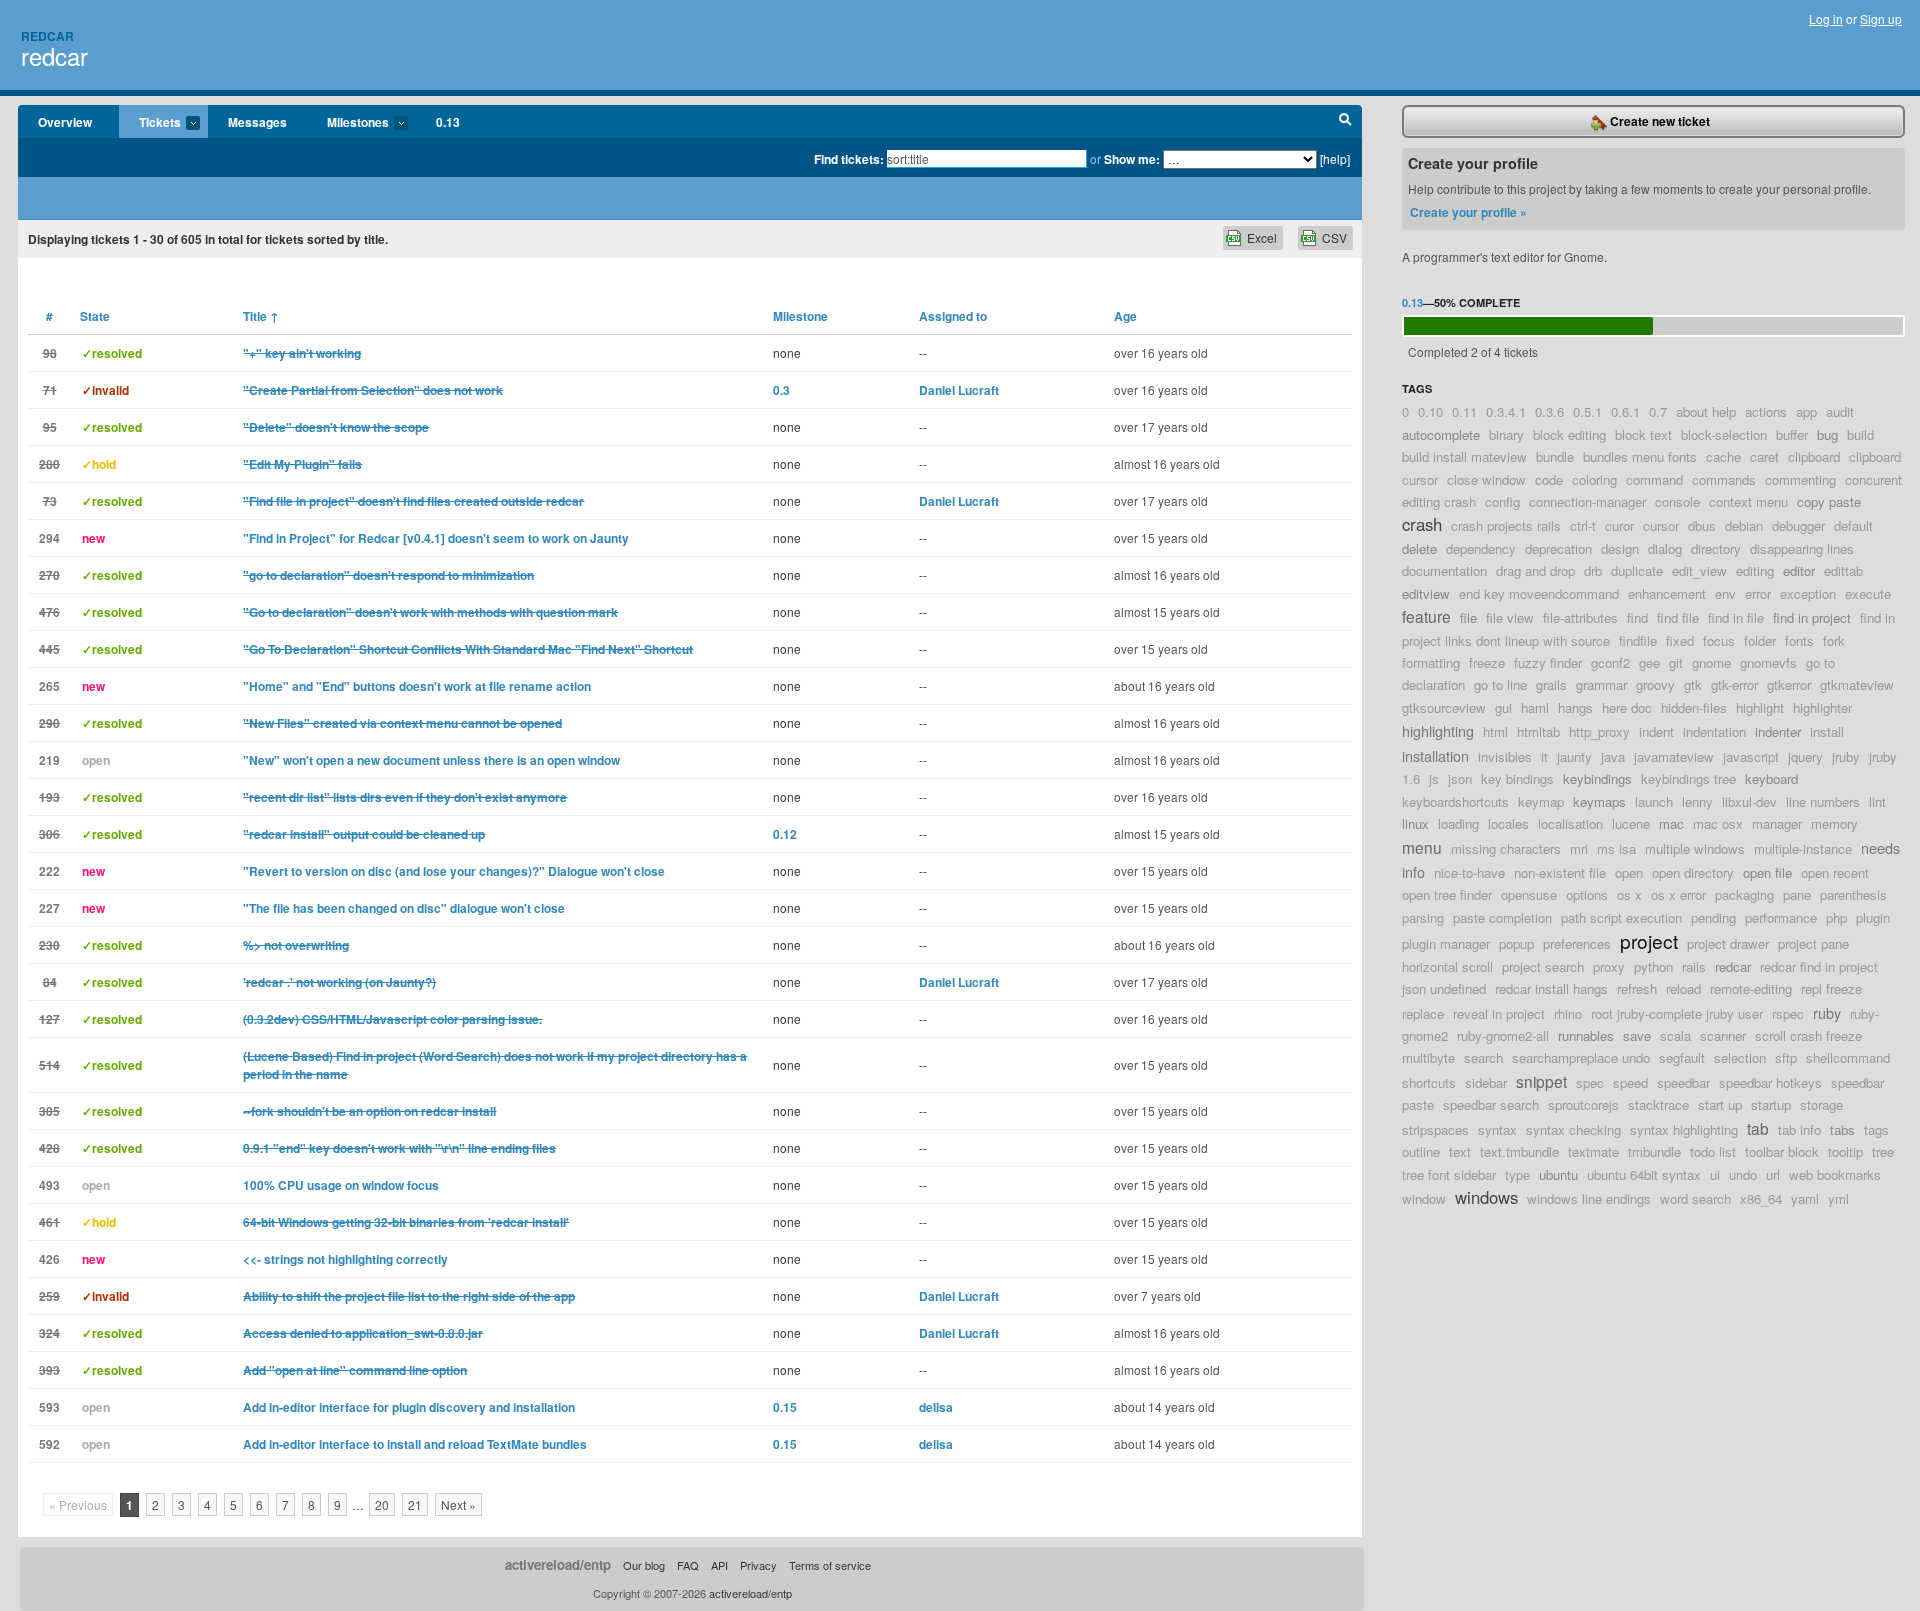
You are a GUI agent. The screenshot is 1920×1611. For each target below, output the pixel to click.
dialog (1665, 548)
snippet (1541, 1081)
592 (49, 1444)
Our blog (644, 1565)
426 (49, 1259)
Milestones (348, 123)
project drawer (1728, 943)
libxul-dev (1749, 801)
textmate (1593, 1151)
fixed (1680, 640)
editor (1799, 570)
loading (1458, 823)
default (1853, 525)
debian (1744, 525)
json (1460, 778)
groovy (1655, 684)
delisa (936, 1407)
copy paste (1829, 501)
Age (1125, 316)
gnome (1711, 662)
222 (49, 871)
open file (1767, 872)
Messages (257, 122)
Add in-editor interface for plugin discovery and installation (409, 1407)
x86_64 (1761, 1198)
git (1676, 662)
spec (1590, 1082)
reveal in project (1499, 1013)
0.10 (1430, 411)
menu (1422, 847)
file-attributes (1580, 617)
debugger (1798, 525)
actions (1766, 411)
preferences (1577, 943)
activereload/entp (558, 1564)
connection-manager (1587, 501)
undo (1743, 1174)
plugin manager (1446, 943)
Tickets (150, 123)
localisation (1570, 823)
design (1620, 548)
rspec (1788, 1013)
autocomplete (1441, 434)
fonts (1799, 640)
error (1758, 593)
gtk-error (1734, 684)
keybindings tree (1688, 778)
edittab (1843, 570)
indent (1656, 731)
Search (1345, 122)
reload (1683, 988)
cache (1723, 456)
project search (1543, 966)
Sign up (1881, 18)
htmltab (1538, 731)
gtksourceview (1444, 707)
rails (1694, 966)
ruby (1827, 1012)
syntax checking (1573, 1129)
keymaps (1599, 801)
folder (1760, 640)
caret (1764, 456)
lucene (1631, 823)
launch (1654, 801)
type (1517, 1174)
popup (1516, 943)
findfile (1638, 640)
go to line (1500, 684)
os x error (1678, 894)
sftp (1786, 1057)
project (1649, 940)
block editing (1569, 434)
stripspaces (1435, 1129)
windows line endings (1589, 1198)
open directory (1693, 872)
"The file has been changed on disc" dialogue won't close (404, 908)
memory (1834, 823)
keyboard (1771, 778)
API (719, 1565)
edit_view (1699, 570)
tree (1883, 1151)
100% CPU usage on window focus (341, 1185)
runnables (1586, 1035)
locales (1508, 823)
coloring (1594, 479)
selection (1740, 1057)
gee (1649, 662)
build (1860, 434)
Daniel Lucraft (959, 390)
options (1587, 894)
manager (1777, 823)
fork (1834, 640)
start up (1720, 1104)
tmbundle (1654, 1151)
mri (1579, 848)
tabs (1842, 1129)
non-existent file (1560, 872)
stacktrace (1658, 1104)
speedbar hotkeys (1770, 1082)
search (1483, 1057)
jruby (1846, 756)
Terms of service (830, 1565)
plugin (1873, 917)
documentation (1444, 570)
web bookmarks (1835, 1174)
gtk (1693, 684)
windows (1486, 1197)
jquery (1805, 756)
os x (1629, 894)
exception (1808, 593)
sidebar (1486, 1082)
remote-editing (1751, 988)
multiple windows (1695, 848)
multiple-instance (1803, 848)
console (1677, 501)
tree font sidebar (1449, 1174)
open (1629, 872)
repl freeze (1831, 988)
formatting (1431, 662)
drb (1593, 570)
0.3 (781, 390)
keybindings (1597, 778)
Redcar (47, 36)
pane (1797, 894)
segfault (1682, 1057)
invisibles (1505, 756)
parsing (1423, 917)
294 (49, 538)
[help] (1335, 158)
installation (1435, 755)
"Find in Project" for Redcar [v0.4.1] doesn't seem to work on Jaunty (436, 538)
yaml (1805, 1198)
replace (1423, 1013)
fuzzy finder (1548, 662)
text (1460, 1151)
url (1773, 1174)
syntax (1497, 1129)
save (1637, 1035)
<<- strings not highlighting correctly (345, 1259)
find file (1678, 617)
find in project (1812, 617)
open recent (1835, 872)
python (1653, 966)
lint (1877, 801)
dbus (1702, 525)
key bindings (1517, 778)
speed (1630, 1082)
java (1613, 756)
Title (261, 316)
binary (1506, 434)
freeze (1487, 662)
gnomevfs (1768, 662)
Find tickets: (849, 159)
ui (1715, 1174)
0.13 (448, 122)
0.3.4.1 (1506, 411)
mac (1671, 823)
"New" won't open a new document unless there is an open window (431, 760)
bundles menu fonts (1640, 456)
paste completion (1502, 917)
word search (1695, 1198)
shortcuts (1429, 1082)
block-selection (1724, 434)
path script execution (1621, 917)
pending (1713, 917)
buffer (1792, 434)
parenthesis (1853, 894)
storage (1821, 1104)
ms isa (1616, 848)
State (95, 316)
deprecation (1558, 548)
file (1468, 617)
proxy (1609, 966)
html (1495, 731)
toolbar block (1782, 1151)
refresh (1637, 988)
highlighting (1438, 730)
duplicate (1637, 570)
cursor (1661, 525)
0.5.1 (1587, 411)
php (1836, 917)
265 (49, 686)
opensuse (1529, 894)
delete (1419, 548)
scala (1675, 1035)
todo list (1713, 1151)
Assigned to (953, 316)
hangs (1575, 707)
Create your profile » (1468, 212)
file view (1510, 617)
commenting (1800, 479)
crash (1422, 524)
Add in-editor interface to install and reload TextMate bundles (415, 1444)
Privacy (758, 1565)
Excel (1262, 237)
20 (382, 1504)
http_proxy (1599, 731)
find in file (1736, 617)
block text (1643, 434)
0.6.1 (1625, 411)
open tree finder (1447, 894)
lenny (1697, 801)
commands (1724, 479)
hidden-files (1694, 707)
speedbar (1683, 1082)
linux (1415, 823)
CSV (1334, 237)
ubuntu (1558, 1174)
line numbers (1823, 801)
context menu (1748, 501)
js (1434, 778)
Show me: (1132, 159)
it (1544, 756)
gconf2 (1610, 662)
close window (1486, 479)
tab (1758, 1128)
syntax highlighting (1684, 1129)
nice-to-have (1469, 872)
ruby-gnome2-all (1503, 1035)
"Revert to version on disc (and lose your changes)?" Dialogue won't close (454, 871)
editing (1755, 570)
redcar (54, 55)
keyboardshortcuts (1455, 801)
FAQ (688, 1565)
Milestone (800, 316)
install (1827, 731)
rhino (1568, 1013)
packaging (1744, 894)
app (1806, 411)
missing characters (1506, 848)
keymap (1541, 801)
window (1424, 1198)
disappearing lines (1802, 548)
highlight (1760, 707)
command (1654, 479)
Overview (65, 122)
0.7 (1658, 411)
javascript (1751, 756)
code (1549, 479)
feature (1426, 616)
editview (1426, 593)
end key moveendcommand (1539, 593)
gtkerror (1789, 684)
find (1637, 617)
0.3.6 (1549, 411)
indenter (1778, 731)
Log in (1826, 18)
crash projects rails (1506, 525)
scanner (1723, 1035)
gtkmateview (1857, 684)
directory (1716, 548)
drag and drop (1535, 570)
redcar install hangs (1551, 988)
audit (1840, 411)
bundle (1555, 456)
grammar (1601, 684)
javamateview (1674, 756)
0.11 (1464, 411)
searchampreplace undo (1581, 1057)
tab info (1799, 1129)
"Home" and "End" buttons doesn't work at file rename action (417, 686)
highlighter (1822, 707)
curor (1619, 525)
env (1725, 593)
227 (49, 908)
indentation (1714, 731)
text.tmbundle (1519, 1151)
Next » (458, 1504)
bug (1827, 434)
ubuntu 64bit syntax (1644, 1174)
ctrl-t (1583, 525)
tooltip (1845, 1151)
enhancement (1667, 593)
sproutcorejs (1583, 1104)
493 (49, 1185)
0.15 (785, 1407)
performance (1781, 917)
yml (1838, 1198)
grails (1551, 684)
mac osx (1718, 823)
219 (49, 760)
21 (415, 1504)
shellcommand (1848, 1057)
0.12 (785, 834)
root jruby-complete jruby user (1677, 1013)
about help (1706, 411)
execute (1868, 593)
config (1502, 501)
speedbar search (1491, 1104)
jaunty (1574, 756)
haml (1535, 707)
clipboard (1814, 456)
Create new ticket (1658, 121)
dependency (1481, 548)
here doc (1627, 707)
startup (1771, 1104)
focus (1719, 640)
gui (1503, 707)
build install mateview (1464, 456)
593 (49, 1407)
